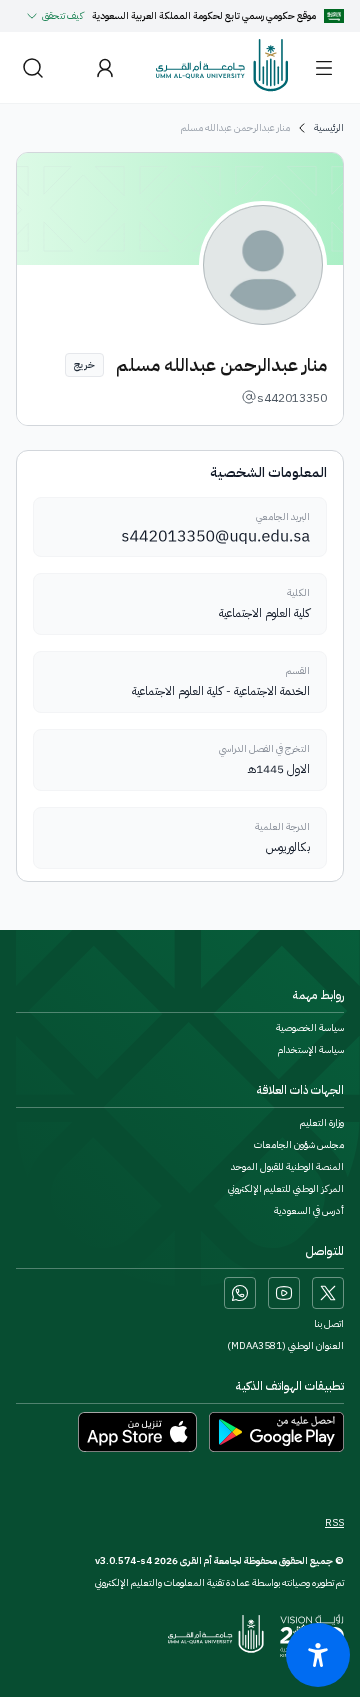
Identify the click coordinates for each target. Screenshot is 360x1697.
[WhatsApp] (240, 1293)
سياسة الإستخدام (311, 1050)
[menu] (324, 68)
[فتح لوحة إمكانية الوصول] (318, 1655)
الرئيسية (329, 128)
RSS (334, 1523)
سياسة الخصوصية (310, 1028)
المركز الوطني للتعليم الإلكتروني (286, 1189)
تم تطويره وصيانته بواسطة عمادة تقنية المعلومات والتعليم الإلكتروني (219, 1582)
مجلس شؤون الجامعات (299, 1145)
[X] (328, 1293)
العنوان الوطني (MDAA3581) (285, 1346)
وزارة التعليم (322, 1123)
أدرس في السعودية (309, 1211)
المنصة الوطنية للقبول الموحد (287, 1167)
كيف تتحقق (63, 15)
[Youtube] (284, 1293)
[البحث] (33, 67)
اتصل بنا (329, 1324)
